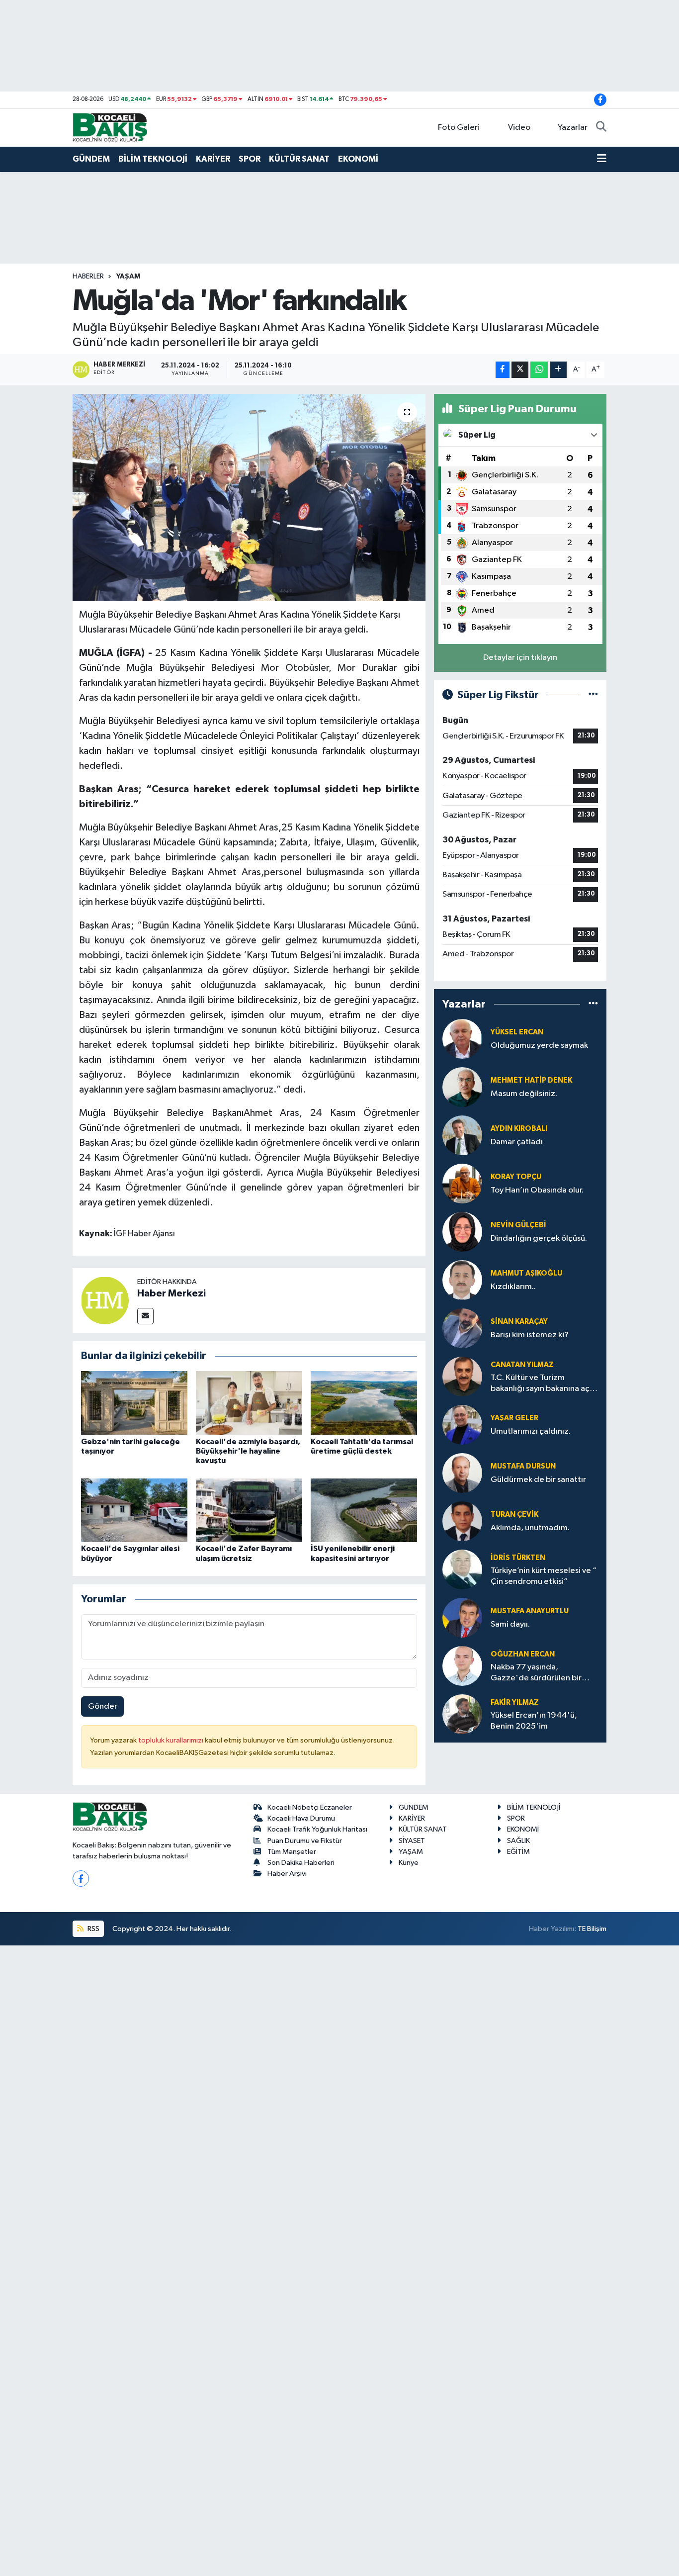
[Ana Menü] (602, 159)
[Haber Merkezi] (105, 1300)
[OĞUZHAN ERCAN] (462, 1666)
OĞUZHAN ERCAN (523, 1654)
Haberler (88, 276)
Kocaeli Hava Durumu (301, 1818)
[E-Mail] (145, 1316)
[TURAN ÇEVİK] (462, 1521)
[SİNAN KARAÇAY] (462, 1328)
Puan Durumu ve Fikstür (305, 1841)
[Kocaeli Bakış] (110, 127)
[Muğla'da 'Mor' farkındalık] (249, 497)
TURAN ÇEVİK (514, 1515)
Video (519, 128)
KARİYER (213, 159)
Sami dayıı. (510, 1624)
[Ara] (601, 128)
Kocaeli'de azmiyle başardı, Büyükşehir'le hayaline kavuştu (248, 1451)
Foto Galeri (459, 128)
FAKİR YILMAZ (515, 1702)
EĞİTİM (518, 1852)
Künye (409, 1863)
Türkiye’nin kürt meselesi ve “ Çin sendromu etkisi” (544, 1576)
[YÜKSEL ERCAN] (462, 1039)
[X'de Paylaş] (520, 370)
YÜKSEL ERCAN (517, 1032)
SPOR (250, 159)
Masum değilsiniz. (524, 1094)
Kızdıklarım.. (513, 1287)
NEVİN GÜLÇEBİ (518, 1225)
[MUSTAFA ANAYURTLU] (462, 1617)
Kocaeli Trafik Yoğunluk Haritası (317, 1829)
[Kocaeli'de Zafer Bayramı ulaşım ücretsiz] (249, 1510)
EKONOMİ (358, 159)
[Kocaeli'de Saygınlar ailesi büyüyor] (134, 1510)
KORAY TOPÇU (516, 1177)
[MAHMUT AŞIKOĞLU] (462, 1280)
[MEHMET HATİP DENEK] (462, 1087)
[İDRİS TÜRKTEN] (462, 1569)
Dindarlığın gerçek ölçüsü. (539, 1239)
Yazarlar (573, 128)
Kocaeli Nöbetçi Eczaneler (310, 1807)
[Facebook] (81, 1879)
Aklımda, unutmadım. (530, 1528)
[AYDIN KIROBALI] (462, 1135)
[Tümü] (593, 1004)
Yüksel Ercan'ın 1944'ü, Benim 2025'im (534, 1721)
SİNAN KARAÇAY (519, 1322)
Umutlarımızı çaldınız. (531, 1431)
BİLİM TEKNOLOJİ (153, 159)
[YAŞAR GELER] (462, 1425)
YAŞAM (128, 276)
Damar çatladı (517, 1142)
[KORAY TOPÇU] (462, 1183)
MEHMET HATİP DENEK (531, 1080)
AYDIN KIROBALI (519, 1129)
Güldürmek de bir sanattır (538, 1480)
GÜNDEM (91, 159)
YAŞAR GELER (514, 1418)
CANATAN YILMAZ (522, 1365)
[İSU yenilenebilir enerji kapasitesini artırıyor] (364, 1510)
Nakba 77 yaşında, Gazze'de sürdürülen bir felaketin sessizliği (536, 1673)
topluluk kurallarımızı (171, 1740)
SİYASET (412, 1841)
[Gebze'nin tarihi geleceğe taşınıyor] (134, 1403)
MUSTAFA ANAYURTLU (530, 1611)
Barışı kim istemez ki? (530, 1335)
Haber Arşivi (287, 1874)
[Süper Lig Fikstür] (593, 695)
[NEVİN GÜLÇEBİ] (462, 1232)
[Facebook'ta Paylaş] (503, 370)
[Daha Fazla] (558, 370)
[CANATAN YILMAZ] (462, 1376)
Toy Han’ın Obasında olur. (537, 1190)
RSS (93, 1929)
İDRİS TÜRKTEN (518, 1558)
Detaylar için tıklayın (520, 658)
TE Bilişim (592, 1929)
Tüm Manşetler (292, 1852)
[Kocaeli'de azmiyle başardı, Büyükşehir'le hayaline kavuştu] (249, 1403)
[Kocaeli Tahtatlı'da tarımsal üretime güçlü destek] (364, 1403)
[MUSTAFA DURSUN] (462, 1473)
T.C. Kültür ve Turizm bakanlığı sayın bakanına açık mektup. (543, 1384)
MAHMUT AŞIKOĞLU (526, 1273)
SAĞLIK (518, 1841)
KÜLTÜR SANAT (299, 159)
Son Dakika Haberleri (301, 1863)
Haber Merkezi (171, 1293)
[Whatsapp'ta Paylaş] (539, 370)
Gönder (103, 1706)
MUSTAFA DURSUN (523, 1466)
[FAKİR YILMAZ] (462, 1714)
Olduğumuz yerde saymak (539, 1046)
